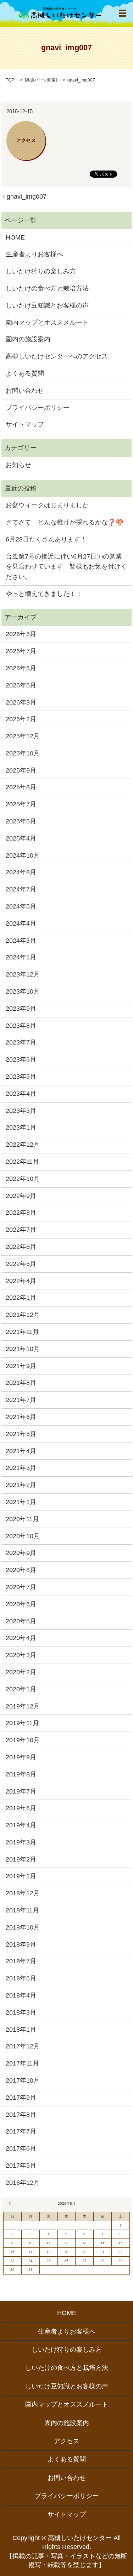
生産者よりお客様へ (34, 254)
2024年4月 (21, 923)
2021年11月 (22, 1332)
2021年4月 (21, 1451)
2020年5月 (21, 1621)
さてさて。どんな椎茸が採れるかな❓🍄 (65, 522)
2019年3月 (21, 1842)
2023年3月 (21, 1111)
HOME (15, 237)
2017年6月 (21, 2148)
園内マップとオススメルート (47, 323)
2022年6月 (21, 1247)
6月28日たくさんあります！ (46, 539)
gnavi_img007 (27, 197)
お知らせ (18, 465)
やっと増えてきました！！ (44, 594)
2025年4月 (21, 838)
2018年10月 (23, 1927)
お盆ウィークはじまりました (47, 505)
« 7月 (11, 2203)
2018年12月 (23, 1893)
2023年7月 (21, 1042)
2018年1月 (21, 2030)
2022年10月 (23, 1179)
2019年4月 (21, 1825)
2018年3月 (21, 2012)
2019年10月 (23, 1740)
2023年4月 (21, 1094)
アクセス (67, 2441)
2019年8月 (21, 1774)
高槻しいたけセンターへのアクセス (57, 356)
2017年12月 (23, 2046)
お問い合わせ (25, 391)
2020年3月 (21, 1655)
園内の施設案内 (28, 339)
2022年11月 (22, 1162)
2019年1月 (21, 1876)
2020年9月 (21, 1553)
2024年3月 (21, 941)
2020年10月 (23, 1536)
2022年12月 (23, 1145)
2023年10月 (23, 991)
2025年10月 (23, 753)
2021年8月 (21, 1383)
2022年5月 (21, 1264)
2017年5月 (21, 2166)
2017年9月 (21, 2098)
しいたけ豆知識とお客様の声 (47, 305)
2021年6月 (21, 1417)
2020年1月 (21, 1689)
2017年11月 (22, 2063)
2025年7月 (21, 804)
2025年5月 (21, 821)
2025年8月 (21, 787)
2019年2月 (21, 1859)
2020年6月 (21, 1604)
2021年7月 (21, 1400)
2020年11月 (22, 1519)
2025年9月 (21, 770)
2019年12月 (23, 1706)
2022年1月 (21, 1298)
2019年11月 (22, 1723)
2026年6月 (21, 668)
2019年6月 (21, 1808)
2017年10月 (23, 2080)
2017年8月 (21, 2115)
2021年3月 (21, 1468)
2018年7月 (21, 1961)
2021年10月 (23, 1349)
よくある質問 (25, 373)
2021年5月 (21, 1434)
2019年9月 (21, 1757)
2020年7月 (21, 1587)
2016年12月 (23, 2183)
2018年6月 (21, 1978)
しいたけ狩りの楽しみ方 (41, 271)
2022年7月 (21, 1230)
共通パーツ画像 (41, 80)
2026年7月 (21, 651)
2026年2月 (21, 719)
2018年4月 (21, 1995)
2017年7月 (21, 2131)
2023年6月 (21, 1059)
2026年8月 (21, 634)
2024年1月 (21, 957)
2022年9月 (21, 1196)
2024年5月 (21, 906)
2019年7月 (21, 1791)
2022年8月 (21, 1213)
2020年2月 (21, 1672)
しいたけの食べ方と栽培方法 (47, 288)
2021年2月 (21, 1485)
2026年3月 (21, 702)
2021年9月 (21, 1366)
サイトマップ (25, 424)
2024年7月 (21, 889)
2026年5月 (21, 685)
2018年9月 (21, 1944)
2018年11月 (22, 1910)
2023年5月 (21, 1077)
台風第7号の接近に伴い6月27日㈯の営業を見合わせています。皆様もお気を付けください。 (66, 567)
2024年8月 (21, 872)
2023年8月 (21, 1026)
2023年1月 (21, 1127)
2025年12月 (23, 736)
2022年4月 (21, 1281)
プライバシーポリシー (38, 408)
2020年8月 (21, 1570)
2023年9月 (21, 1009)
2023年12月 (23, 974)
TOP (10, 80)
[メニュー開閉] (123, 13)
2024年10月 (23, 855)
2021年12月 (23, 1315)
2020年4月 (21, 1638)
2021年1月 (21, 1502)
